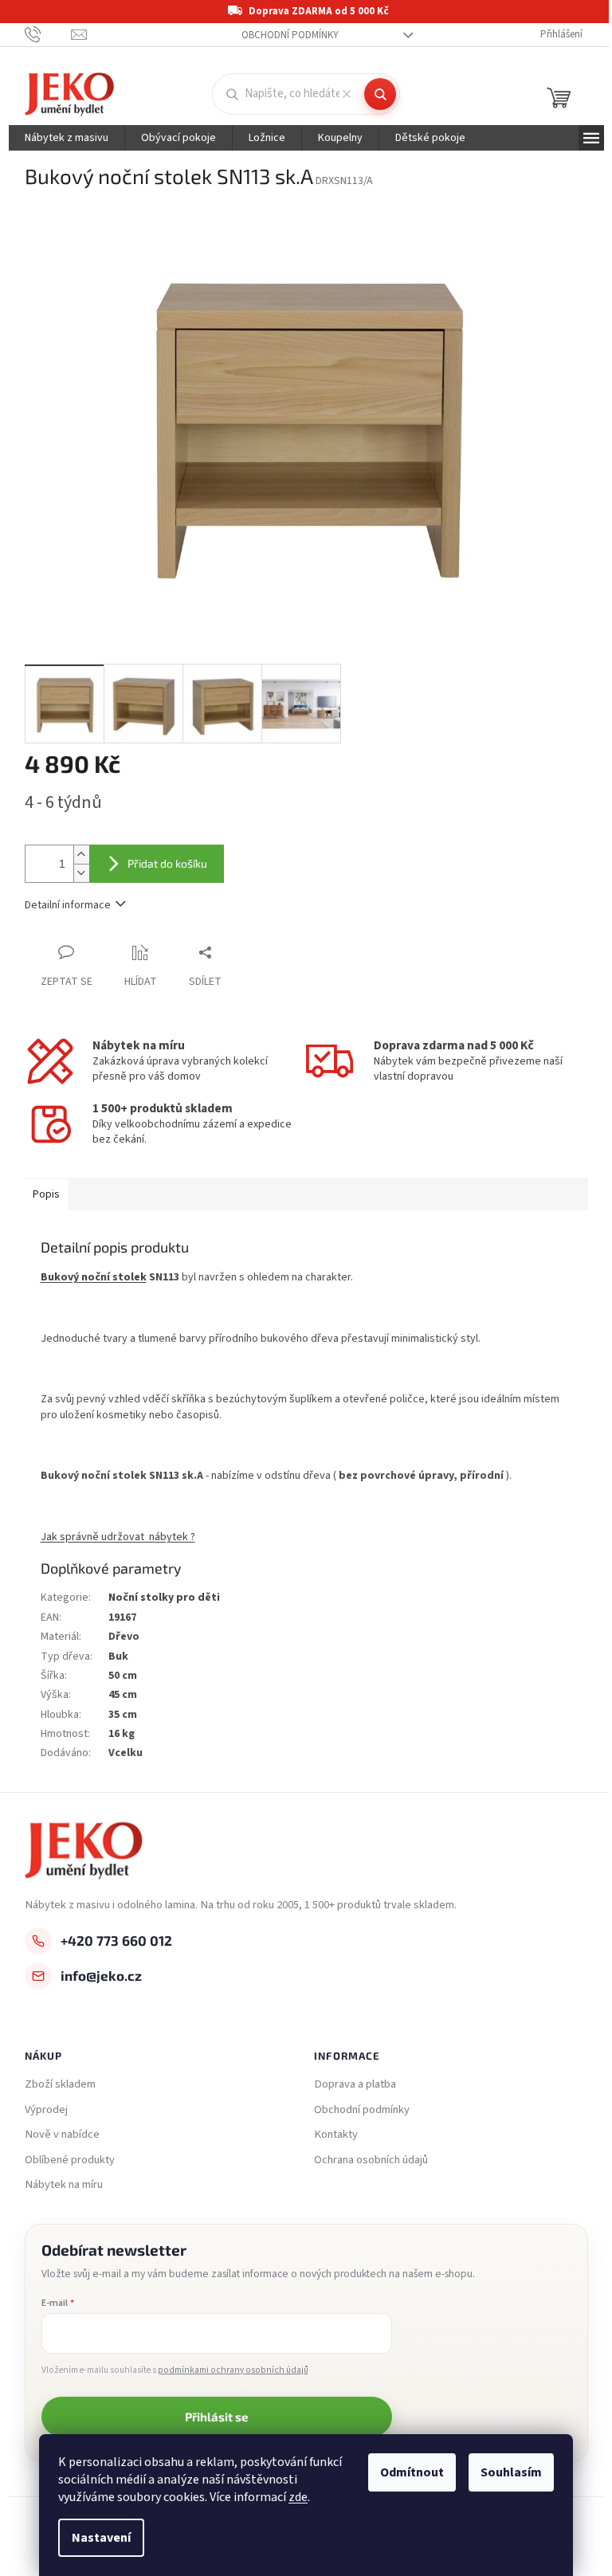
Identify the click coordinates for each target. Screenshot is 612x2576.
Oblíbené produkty (70, 2160)
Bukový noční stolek (94, 1277)
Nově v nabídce (62, 2135)
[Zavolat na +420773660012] (48, 34)
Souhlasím (511, 2472)
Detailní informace (68, 905)
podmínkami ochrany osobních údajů (233, 2370)
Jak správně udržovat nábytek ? (118, 1537)
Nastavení (101, 2538)
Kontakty (336, 2135)
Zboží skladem (60, 2084)
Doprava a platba (355, 2084)
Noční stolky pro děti (164, 1598)
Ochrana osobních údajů (371, 2160)
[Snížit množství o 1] (81, 873)
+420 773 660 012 (116, 1940)
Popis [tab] (46, 1194)
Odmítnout (412, 2472)
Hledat (380, 94)
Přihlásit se (216, 2417)
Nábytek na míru (64, 2185)
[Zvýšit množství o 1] (81, 855)
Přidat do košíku (167, 863)
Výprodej (46, 2110)
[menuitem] (67, 138)
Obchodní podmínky (290, 35)
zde (298, 2497)
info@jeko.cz (101, 1975)
